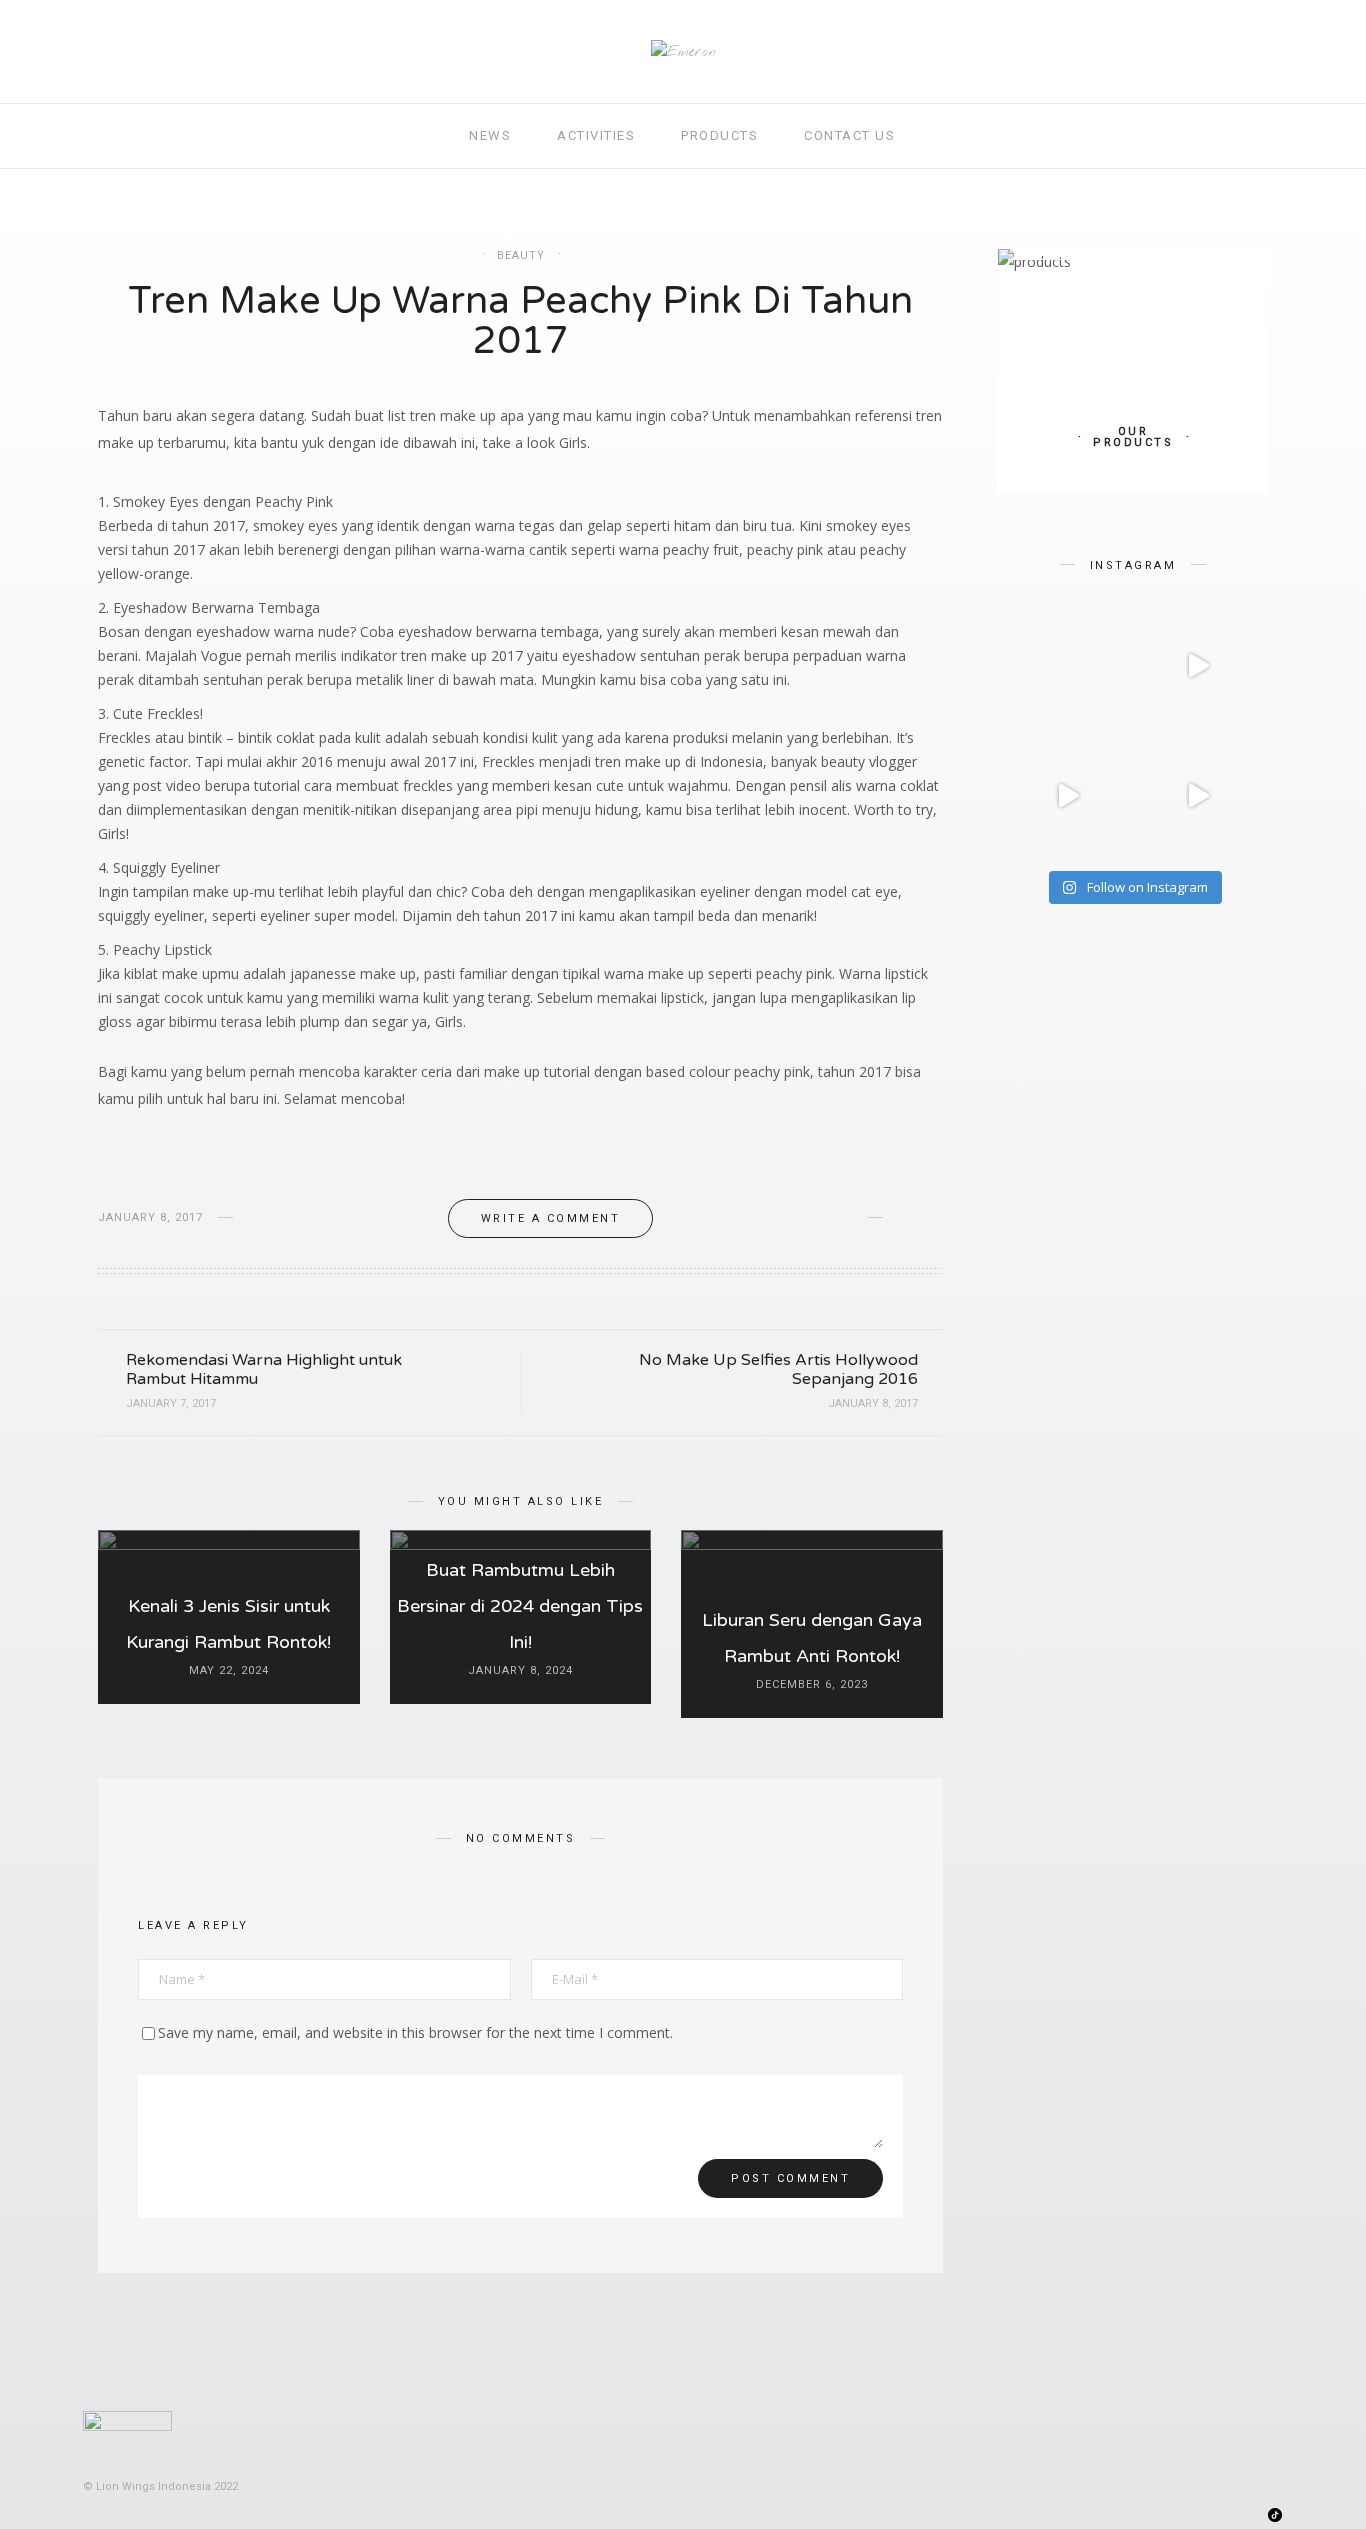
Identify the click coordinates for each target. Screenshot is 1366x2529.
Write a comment (551, 1218)
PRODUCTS (719, 135)
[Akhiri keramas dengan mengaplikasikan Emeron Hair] (1068, 666)
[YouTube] (1238, 2515)
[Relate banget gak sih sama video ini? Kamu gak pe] (1198, 796)
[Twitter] (1165, 2515)
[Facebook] (1128, 2515)
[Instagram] (1201, 2515)
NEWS (490, 135)
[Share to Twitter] (937, 1218)
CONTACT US (849, 135)
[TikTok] (1275, 2513)
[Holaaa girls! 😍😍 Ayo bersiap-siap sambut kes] (1068, 796)
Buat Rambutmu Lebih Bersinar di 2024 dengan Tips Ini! (520, 1606)
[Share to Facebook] (905, 1218)
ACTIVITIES (596, 135)
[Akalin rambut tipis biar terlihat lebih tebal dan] (1198, 666)
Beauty (521, 255)
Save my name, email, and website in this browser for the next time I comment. (415, 2032)
